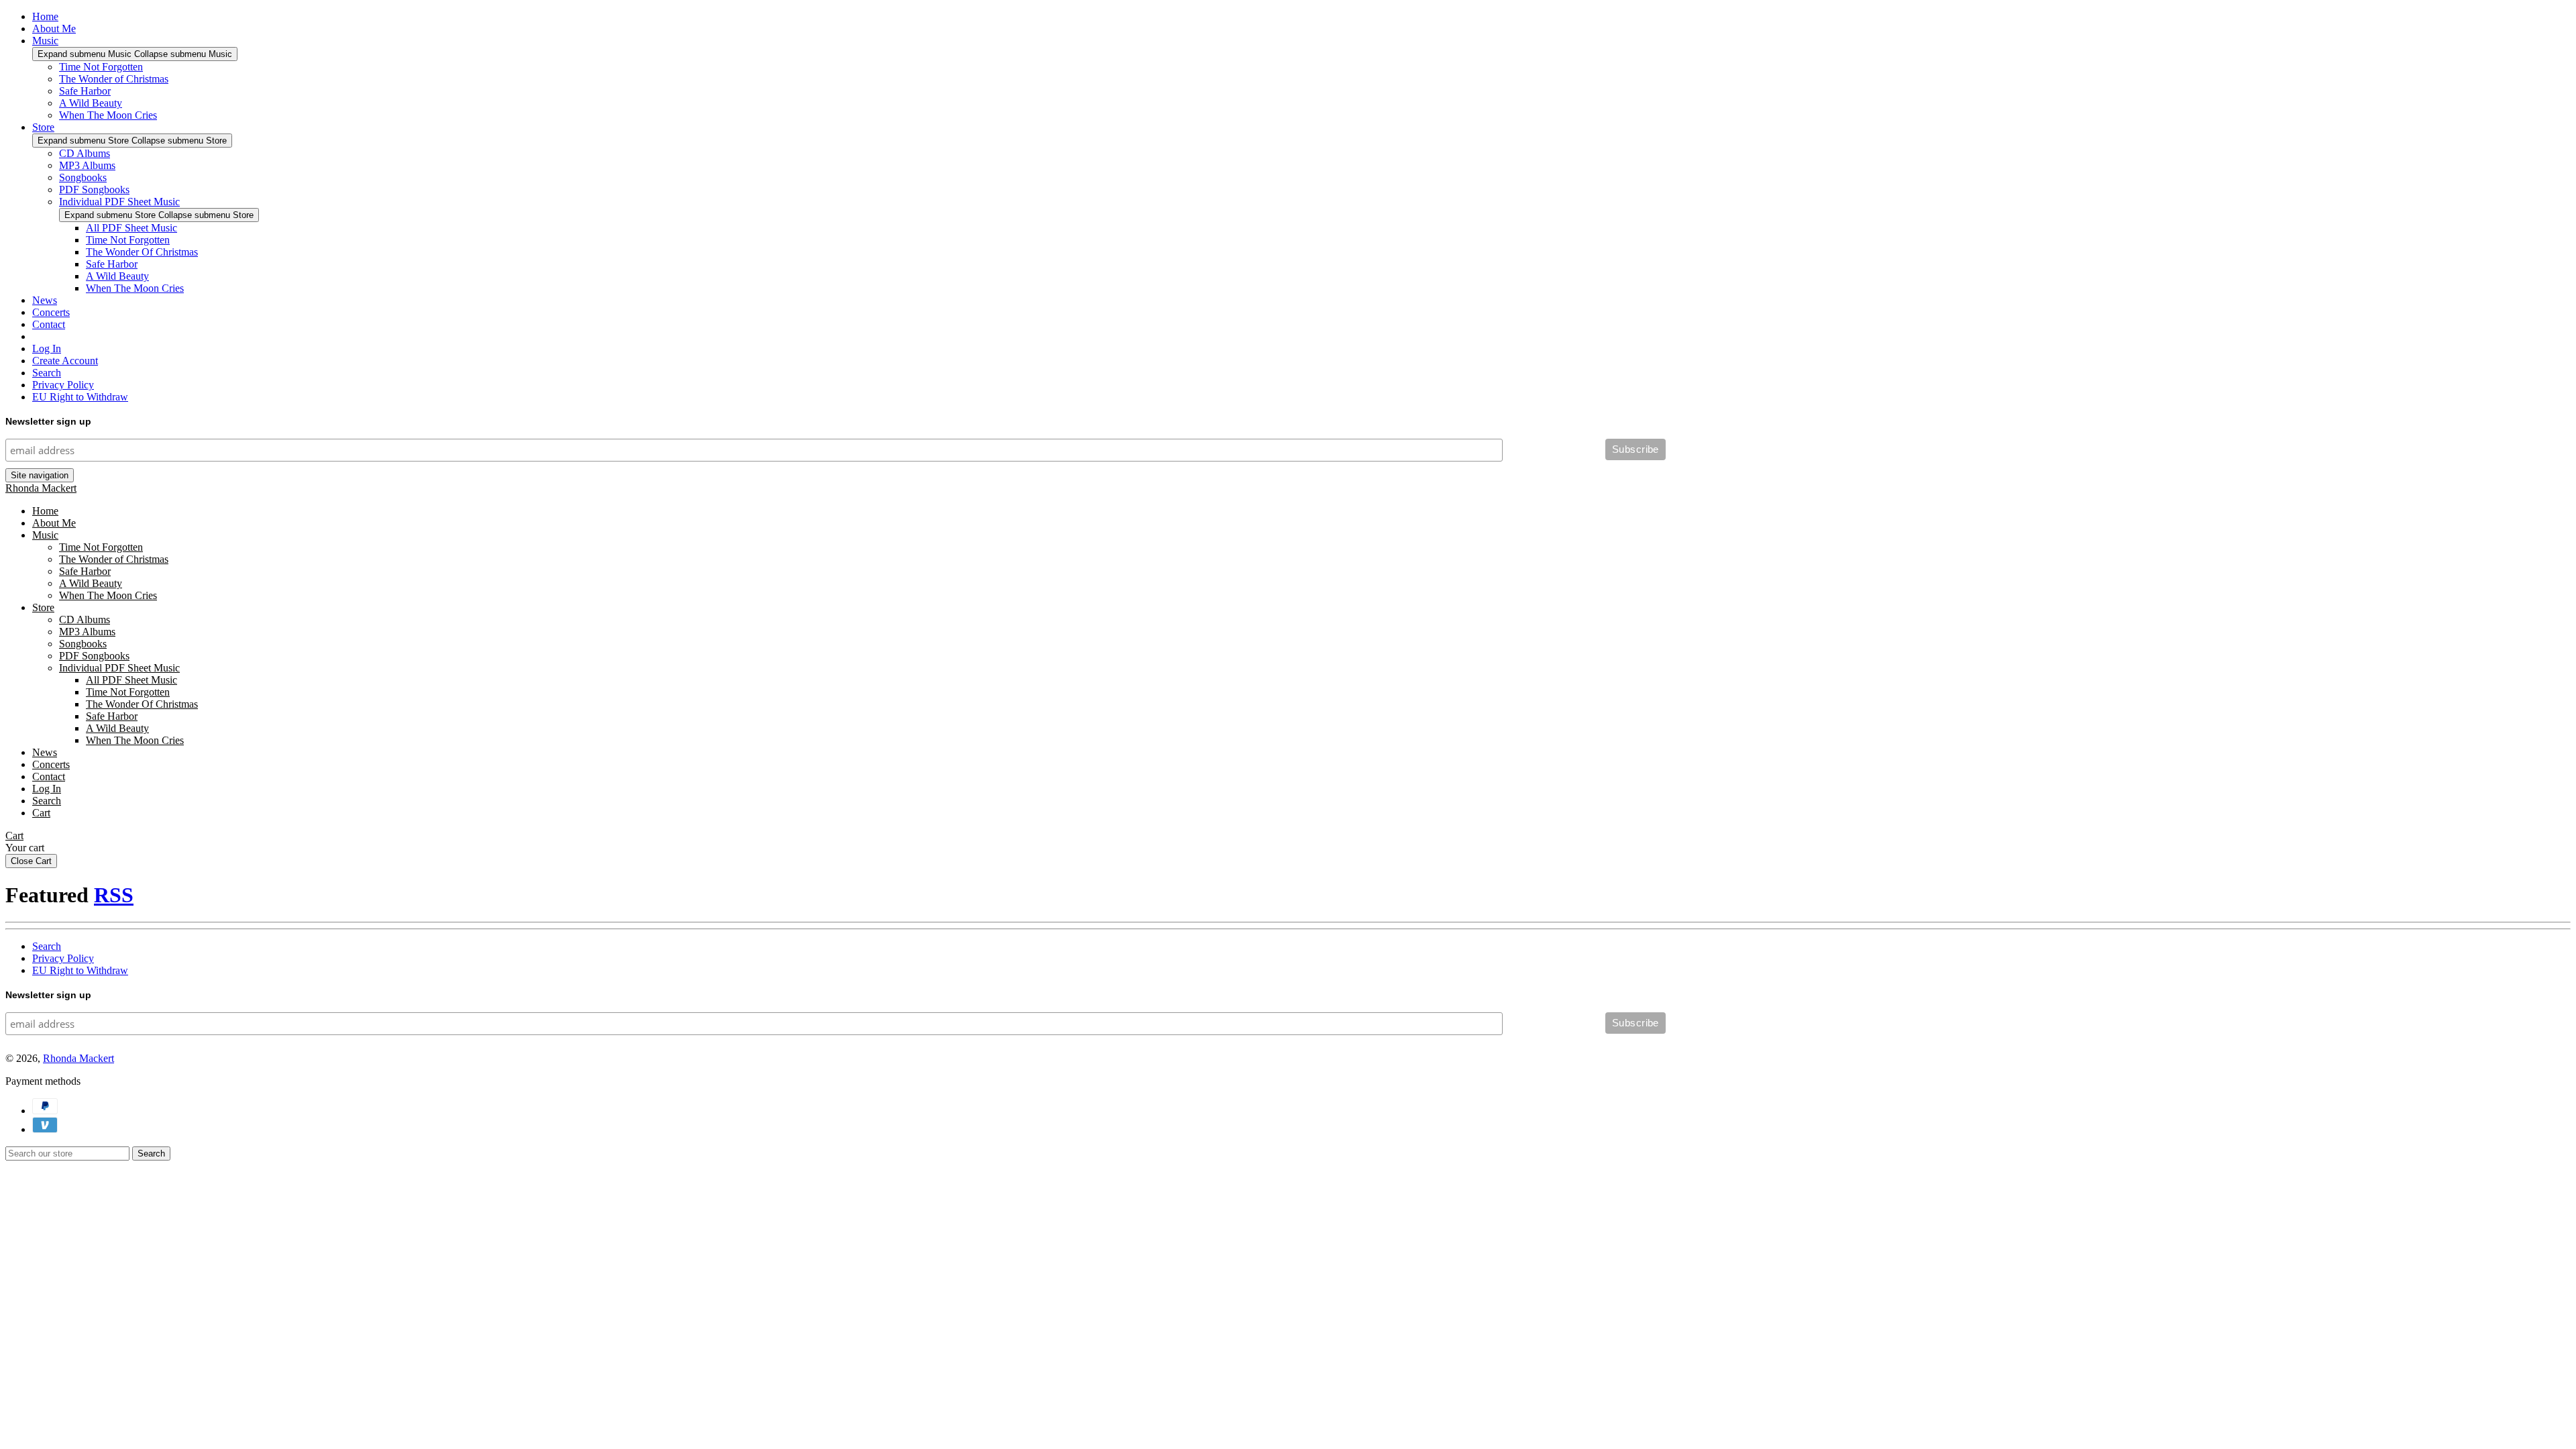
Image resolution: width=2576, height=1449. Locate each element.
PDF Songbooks (94, 190)
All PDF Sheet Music (131, 228)
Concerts (51, 312)
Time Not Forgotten (101, 67)
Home (45, 16)
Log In (47, 348)
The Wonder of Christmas (114, 79)
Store (43, 127)
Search (47, 373)
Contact (49, 324)
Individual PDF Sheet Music (119, 202)
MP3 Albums (87, 165)
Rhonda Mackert (41, 488)
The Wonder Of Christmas (142, 252)
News (45, 300)
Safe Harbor (85, 91)
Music (45, 41)
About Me (54, 29)
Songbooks (83, 177)
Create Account (65, 361)
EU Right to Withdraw (80, 397)
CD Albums (85, 153)
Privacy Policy (63, 385)
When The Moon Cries (108, 115)
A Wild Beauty (91, 103)
